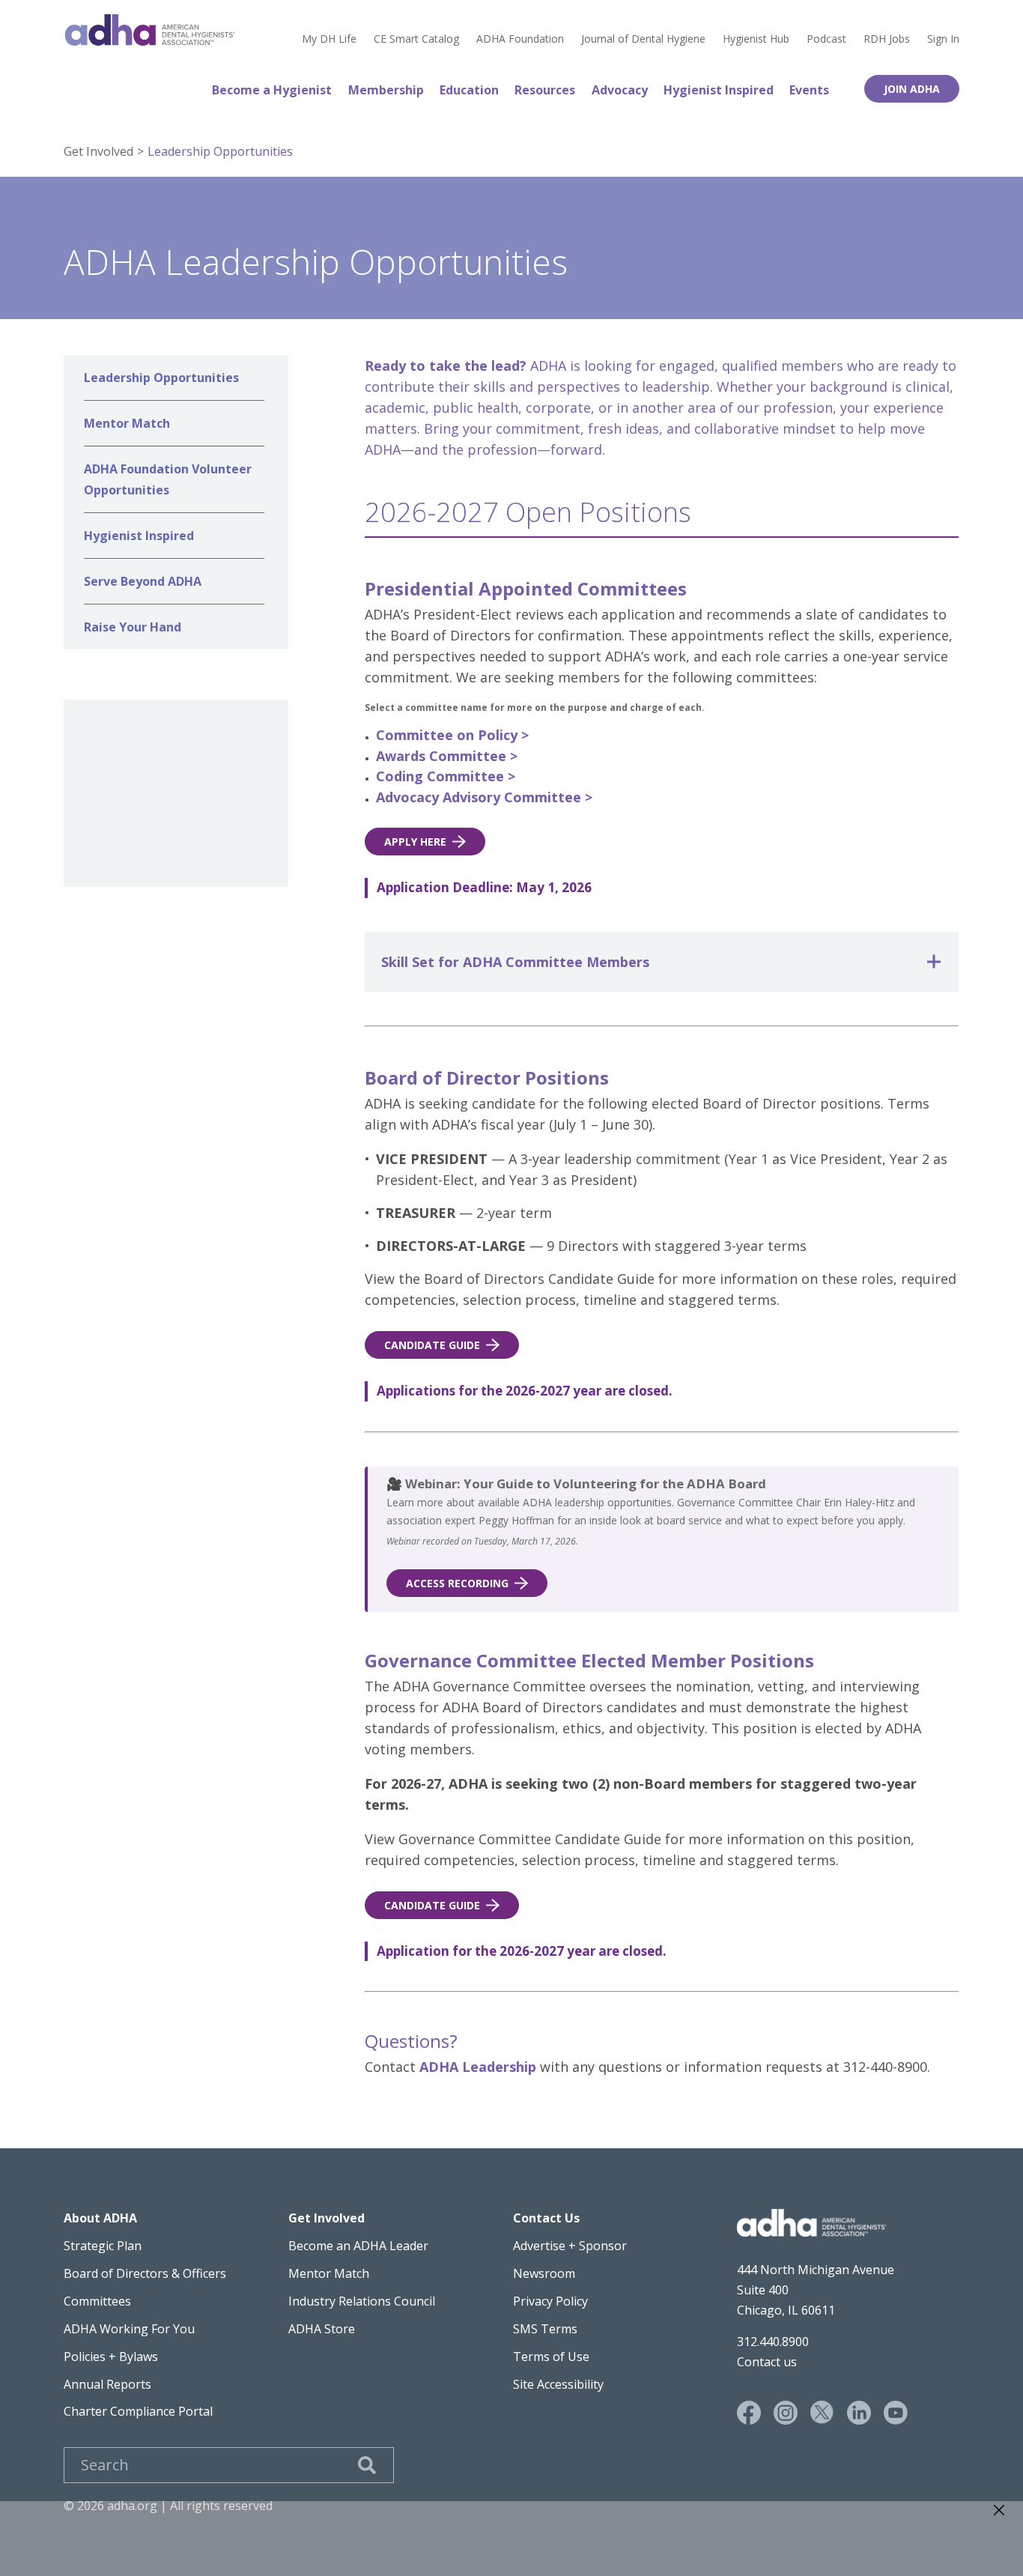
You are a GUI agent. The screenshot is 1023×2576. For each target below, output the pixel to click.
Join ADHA (912, 89)
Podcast (826, 39)
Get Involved (98, 151)
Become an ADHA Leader (358, 2246)
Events (809, 90)
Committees (97, 2301)
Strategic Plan (103, 2246)
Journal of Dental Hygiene (643, 39)
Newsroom (544, 2273)
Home (150, 30)
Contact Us (546, 2218)
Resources (545, 90)
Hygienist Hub (756, 39)
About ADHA (100, 2218)
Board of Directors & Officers (145, 2273)
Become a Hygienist (272, 90)
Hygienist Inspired (719, 90)
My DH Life (329, 39)
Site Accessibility (558, 2384)
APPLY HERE (415, 842)
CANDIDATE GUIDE (432, 1345)
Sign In (943, 39)
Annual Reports (107, 2384)
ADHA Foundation (520, 39)
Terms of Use (551, 2357)
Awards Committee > (447, 756)
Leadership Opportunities (220, 151)
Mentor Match (127, 423)
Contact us (767, 2362)
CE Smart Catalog (416, 39)
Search (367, 2465)
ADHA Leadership (478, 2067)
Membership (386, 90)
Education (469, 90)
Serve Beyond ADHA (143, 581)
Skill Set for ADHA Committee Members (515, 962)
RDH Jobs (887, 39)
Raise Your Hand (133, 627)
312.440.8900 (773, 2342)
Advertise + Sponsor (570, 2246)
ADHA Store (322, 2329)
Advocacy (620, 90)
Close (999, 2510)
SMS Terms (545, 2329)
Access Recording (457, 1583)
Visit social (749, 2413)
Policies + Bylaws (111, 2357)
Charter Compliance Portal (138, 2411)
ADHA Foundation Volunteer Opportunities (168, 479)
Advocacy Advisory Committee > (484, 797)
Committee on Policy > (452, 735)
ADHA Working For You (129, 2329)
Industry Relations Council (362, 2301)
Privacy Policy (550, 2301)
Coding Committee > (446, 776)
